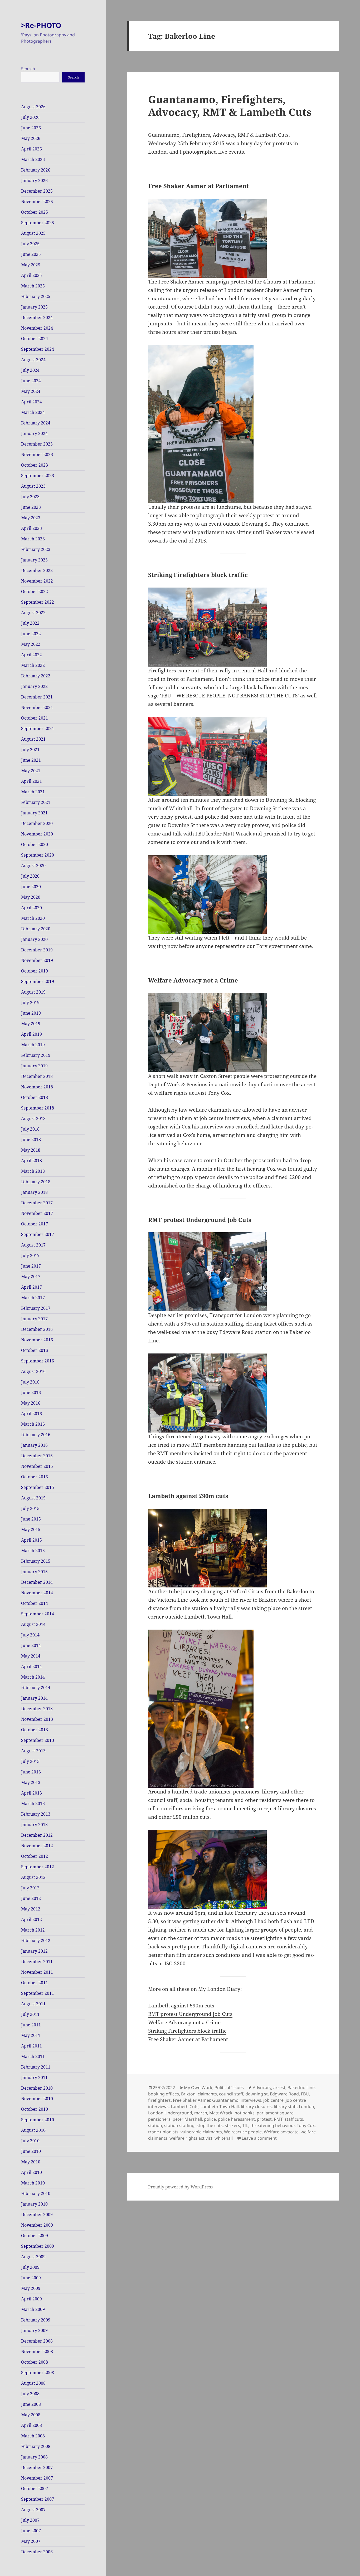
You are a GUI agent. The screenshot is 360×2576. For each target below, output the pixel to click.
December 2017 (37, 1203)
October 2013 (35, 1730)
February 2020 (36, 929)
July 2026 (30, 117)
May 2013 (31, 1782)
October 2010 (35, 2109)
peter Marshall (187, 2119)
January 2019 (34, 1066)
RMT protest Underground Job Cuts (190, 2014)
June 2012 (31, 1898)
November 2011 (37, 1972)
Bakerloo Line (301, 2088)
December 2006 (37, 2552)
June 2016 (31, 1392)
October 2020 (35, 844)
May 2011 (31, 2035)
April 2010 (31, 2172)
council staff (231, 2094)
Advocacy (262, 2088)
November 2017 (37, 1213)
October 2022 (35, 592)
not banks (245, 2113)
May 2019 (31, 1024)
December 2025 (37, 191)
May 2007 (31, 2541)
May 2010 (31, 2162)
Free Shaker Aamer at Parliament (188, 2039)
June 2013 (31, 1772)
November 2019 (37, 960)
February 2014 (36, 1688)
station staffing (179, 2125)
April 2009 (31, 2299)
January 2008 (34, 2457)
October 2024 (35, 339)
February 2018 (36, 1182)
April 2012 (31, 1919)
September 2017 (38, 1234)
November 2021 (37, 707)
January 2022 (34, 686)
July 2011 (30, 2014)
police (210, 2119)
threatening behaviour (273, 2125)
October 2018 (35, 1097)
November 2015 (37, 1466)
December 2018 (37, 1076)
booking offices (164, 2094)
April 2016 (31, 1414)
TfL (245, 2125)
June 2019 (31, 1013)
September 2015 (38, 1487)
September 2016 (38, 1361)
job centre (273, 2100)
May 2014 (31, 1656)
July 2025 (30, 244)
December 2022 (37, 570)
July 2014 (30, 1635)
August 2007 (33, 2510)
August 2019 (33, 992)
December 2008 (37, 2341)
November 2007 (37, 2478)
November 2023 (37, 454)
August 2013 (33, 1751)
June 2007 (31, 2531)
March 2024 (33, 412)
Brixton (188, 2094)
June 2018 (31, 1140)
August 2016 (33, 1371)
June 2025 (31, 254)
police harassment (236, 2119)
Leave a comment (259, 2138)
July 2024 (30, 370)
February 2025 (36, 296)
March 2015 (33, 1551)
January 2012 (34, 1951)
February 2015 (36, 1561)
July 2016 (30, 1382)
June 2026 (31, 128)
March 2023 (33, 539)
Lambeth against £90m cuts (181, 2006)
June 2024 (31, 381)
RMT (278, 2119)
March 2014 (33, 1677)
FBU (305, 2094)
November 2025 (37, 202)
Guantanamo (225, 2100)
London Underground (170, 2113)
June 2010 (31, 2151)
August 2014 (33, 1624)
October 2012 (35, 1856)
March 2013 (33, 1803)
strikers (232, 2125)
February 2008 (36, 2446)
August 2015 (33, 1498)
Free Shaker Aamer (191, 2100)
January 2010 (34, 2204)
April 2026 (31, 149)
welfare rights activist (191, 2138)
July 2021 (30, 750)
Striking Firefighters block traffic (187, 2031)
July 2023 (30, 497)
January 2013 (34, 1825)
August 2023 (33, 486)
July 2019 (30, 1003)
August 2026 (33, 107)
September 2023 (38, 476)
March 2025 (33, 286)
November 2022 (37, 581)
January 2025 (34, 307)
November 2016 (37, 1340)
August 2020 (33, 866)
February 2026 (36, 170)
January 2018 (34, 1192)
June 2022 (31, 634)
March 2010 (33, 2183)
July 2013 (30, 1761)
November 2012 (37, 1846)
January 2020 (34, 939)
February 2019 (36, 1055)
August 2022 (33, 613)
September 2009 (38, 2246)
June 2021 (31, 760)
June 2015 (31, 1519)
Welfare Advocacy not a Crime (184, 2022)
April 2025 (31, 275)
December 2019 (37, 950)
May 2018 (31, 1150)
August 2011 (33, 2004)
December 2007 (37, 2467)
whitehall (224, 2138)
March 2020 (33, 918)
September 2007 (38, 2499)
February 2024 (36, 423)
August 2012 (33, 1877)
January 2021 (34, 813)
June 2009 (31, 2278)
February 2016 (36, 1435)
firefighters (159, 2100)
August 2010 (33, 2130)
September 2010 (38, 2120)
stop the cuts (210, 2125)
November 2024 (37, 328)
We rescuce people (243, 2132)
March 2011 (33, 2056)
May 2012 (31, 1909)
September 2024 (38, 349)
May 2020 (31, 897)
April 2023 (31, 528)
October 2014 (35, 1603)
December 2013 (37, 1709)
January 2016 (34, 1445)
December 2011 (37, 1962)
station (155, 2125)
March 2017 (33, 1298)
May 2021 (31, 771)
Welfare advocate (281, 2132)
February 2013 (36, 1814)
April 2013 (31, 1793)
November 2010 (37, 2099)
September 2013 (38, 1740)
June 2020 (31, 887)
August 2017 (33, 1245)
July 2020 (30, 876)
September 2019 (38, 981)
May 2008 (31, 2415)
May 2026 (31, 138)
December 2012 (37, 1835)
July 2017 (30, 1255)
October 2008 (35, 2362)
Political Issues (229, 2088)
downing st (257, 2094)
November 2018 (37, 1087)
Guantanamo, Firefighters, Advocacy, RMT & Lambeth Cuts (230, 106)
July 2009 (30, 2267)
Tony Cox (306, 2125)
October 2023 (35, 465)
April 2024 (31, 402)
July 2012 (30, 1888)
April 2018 (31, 1161)
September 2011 (38, 1993)
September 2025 (38, 223)
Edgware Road (284, 2094)
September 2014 (38, 1614)
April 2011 (31, 2046)
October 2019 (35, 971)
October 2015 (35, 1477)
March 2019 (33, 1045)
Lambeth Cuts (185, 2106)
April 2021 (31, 781)
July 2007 (30, 2520)
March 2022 (33, 665)
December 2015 (37, 1456)
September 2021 (38, 729)
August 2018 (33, 1118)
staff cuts (294, 2119)
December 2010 (37, 2088)
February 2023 (36, 549)
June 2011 (31, 2025)
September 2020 (38, 855)
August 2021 (33, 739)
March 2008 (33, 2436)
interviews (251, 2100)
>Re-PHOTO (41, 25)
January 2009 (34, 2330)
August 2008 (33, 2383)
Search (28, 69)
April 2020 (31, 908)
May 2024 (31, 391)
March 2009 (33, 2309)
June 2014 (31, 1645)
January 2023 (34, 560)
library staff (285, 2106)
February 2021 (36, 802)
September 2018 (38, 1108)
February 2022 (36, 676)
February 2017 (36, 1308)
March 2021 (33, 792)
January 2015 (34, 1572)
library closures (256, 2106)
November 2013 (37, 1719)
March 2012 (33, 1930)
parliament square (275, 2113)
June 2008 (31, 2404)
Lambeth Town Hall (220, 2106)
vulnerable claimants (201, 2132)
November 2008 (37, 2352)
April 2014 (31, 1666)
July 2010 (30, 2141)
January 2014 (34, 1698)
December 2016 (37, 1329)
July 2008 (30, 2394)
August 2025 (33, 233)
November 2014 (37, 1593)
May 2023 (31, 518)
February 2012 (36, 1940)
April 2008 (31, 2425)
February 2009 (36, 2320)
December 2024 (37, 317)
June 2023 (31, 507)
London (307, 2106)
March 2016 (33, 1424)
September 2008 (38, 2373)
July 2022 (30, 623)
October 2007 (35, 2489)
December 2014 (37, 1582)
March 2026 (33, 159)
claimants (207, 2094)
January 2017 (34, 1319)
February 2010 (36, 2193)
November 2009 (37, 2225)
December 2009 (37, 2215)
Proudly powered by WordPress (180, 2187)
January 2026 (34, 180)
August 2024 (33, 360)
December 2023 (37, 444)
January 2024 (34, 433)
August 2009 (33, 2257)
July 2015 (30, 1508)
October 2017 (35, 1224)
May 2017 (31, 1277)
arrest (279, 2088)
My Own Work (198, 2088)
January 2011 (34, 2078)
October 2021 (35, 718)
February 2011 (36, 2067)
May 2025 (31, 265)
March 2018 (33, 1171)
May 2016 (31, 1403)
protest (264, 2119)
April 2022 (31, 655)
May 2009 (31, 2288)
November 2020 (37, 834)
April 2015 (31, 1540)
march (201, 2113)
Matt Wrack (221, 2113)
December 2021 (37, 697)
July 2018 (30, 1129)
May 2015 (31, 1529)
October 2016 (35, 1350)
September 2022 (38, 602)
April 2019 (31, 1034)
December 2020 (37, 823)
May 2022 (31, 644)
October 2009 (35, 2236)
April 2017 (31, 1287)
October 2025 (35, 212)
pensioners (159, 2119)
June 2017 (31, 1266)
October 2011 (35, 1983)
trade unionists (163, 2132)
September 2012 (38, 1867)
